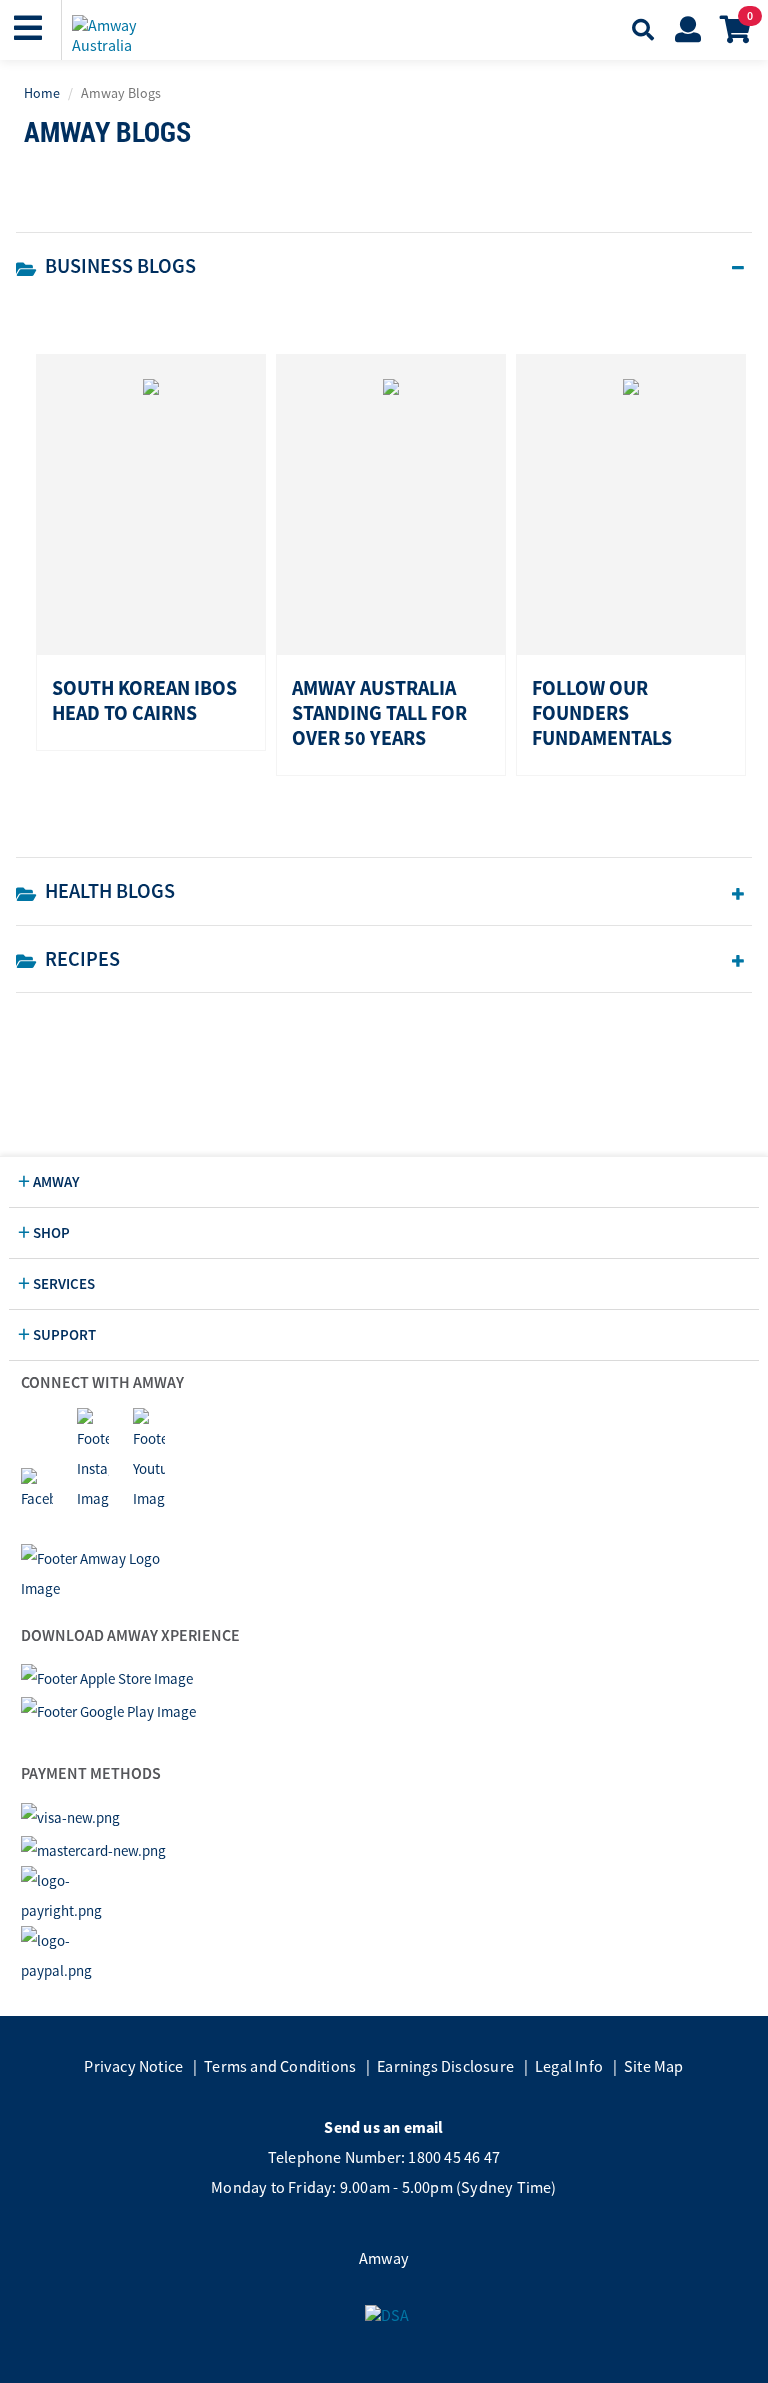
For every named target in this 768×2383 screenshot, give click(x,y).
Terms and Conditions (280, 2066)
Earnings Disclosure (445, 2066)
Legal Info (569, 2066)
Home (42, 93)
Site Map (654, 2066)
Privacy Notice (133, 2066)
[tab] (384, 266)
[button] (30, 28)
